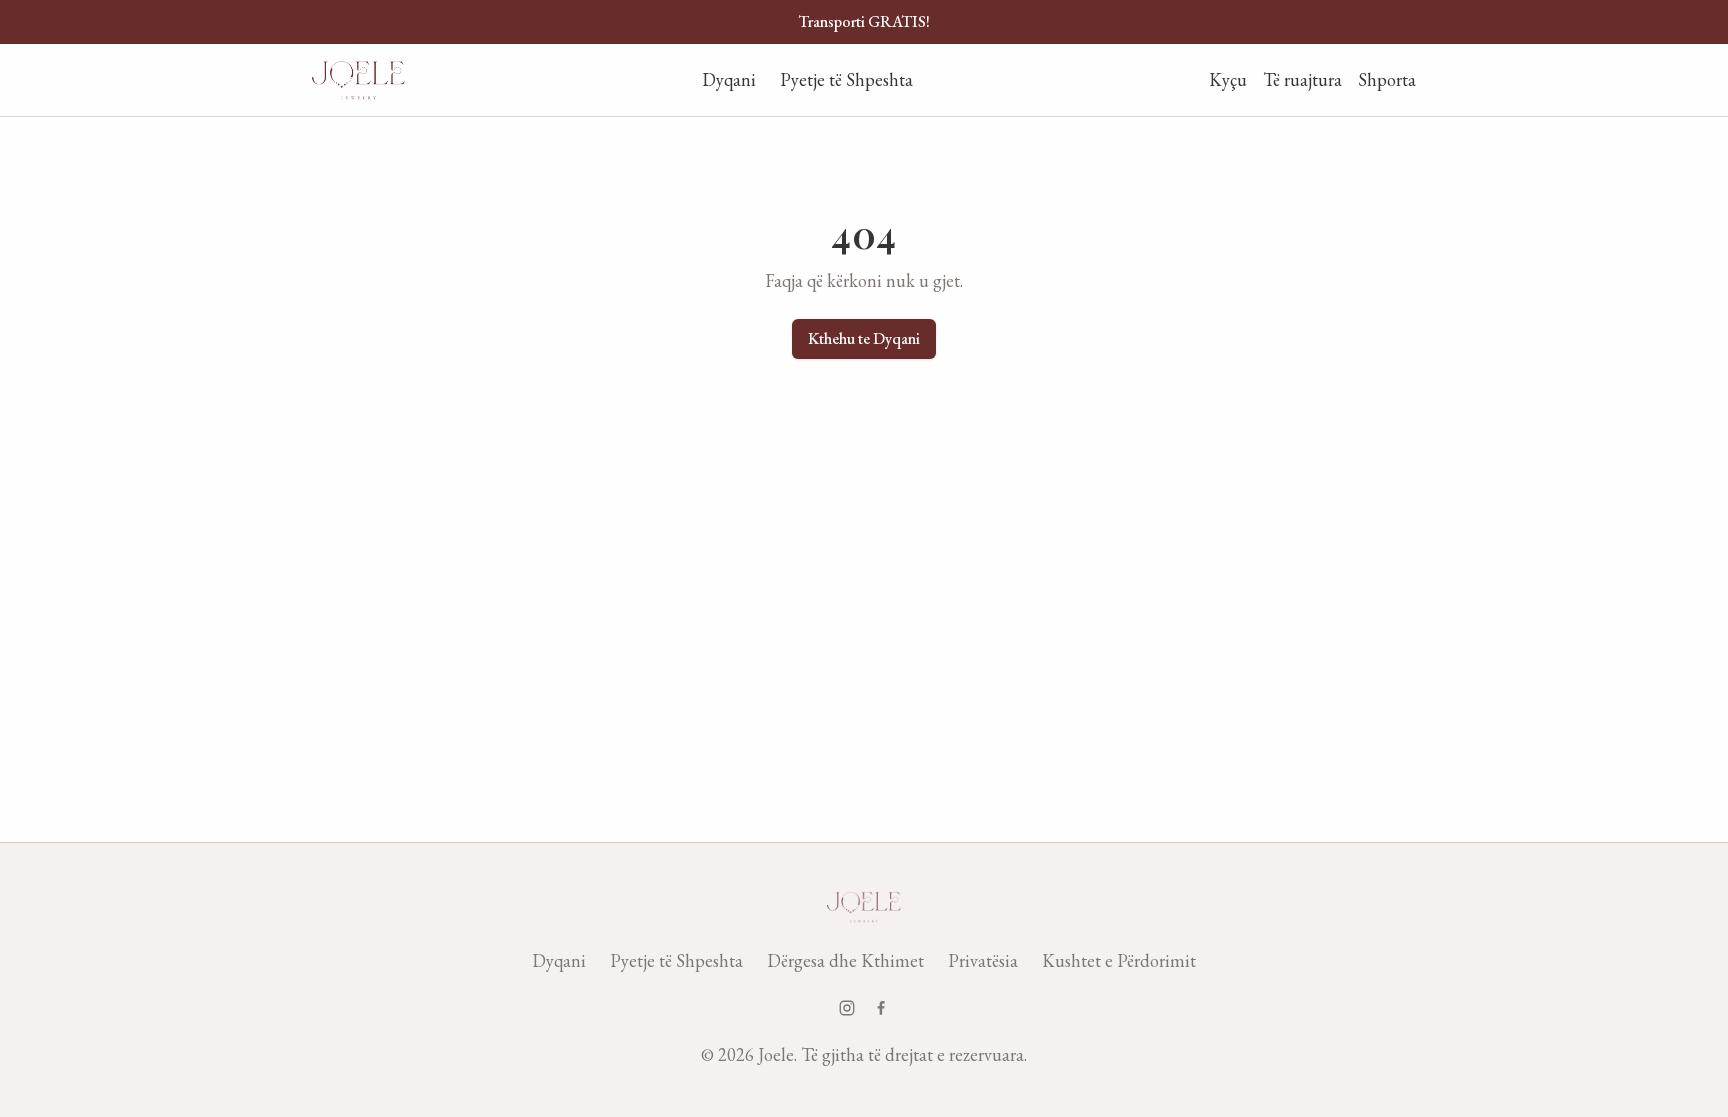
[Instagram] (847, 1008)
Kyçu (1228, 79)
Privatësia (983, 960)
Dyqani (729, 79)
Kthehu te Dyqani (864, 338)
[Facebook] (881, 1008)
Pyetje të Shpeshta (846, 79)
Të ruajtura (1302, 79)
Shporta (1387, 79)
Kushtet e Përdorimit (1119, 960)
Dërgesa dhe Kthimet (845, 960)
